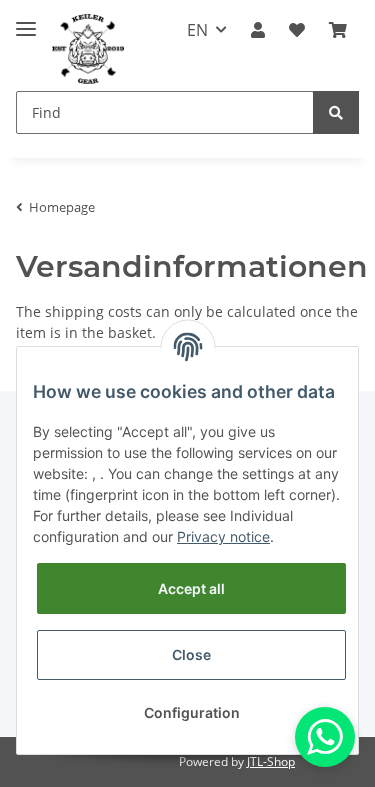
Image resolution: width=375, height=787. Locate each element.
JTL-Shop (271, 761)
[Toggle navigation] (26, 20)
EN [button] (197, 30)
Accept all (191, 588)
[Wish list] (297, 30)
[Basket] (338, 30)
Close (191, 654)
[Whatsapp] (325, 737)
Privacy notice (223, 536)
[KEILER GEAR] (88, 49)
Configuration (192, 712)
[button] (258, 30)
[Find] (336, 112)
